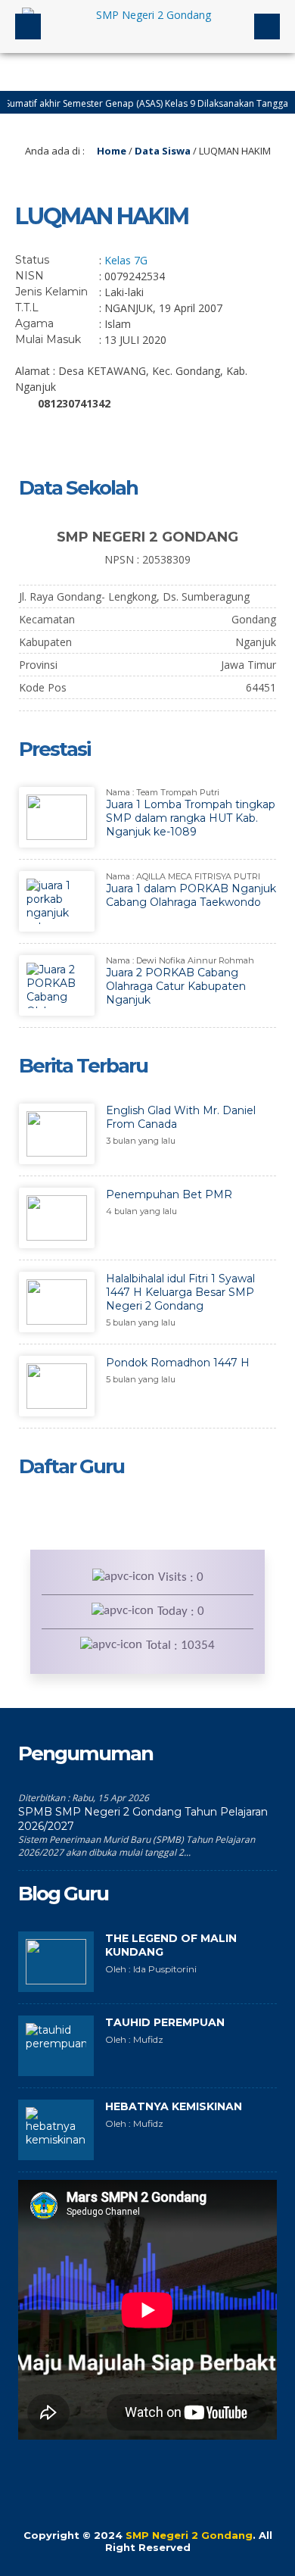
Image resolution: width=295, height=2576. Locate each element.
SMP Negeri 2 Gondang (189, 2535)
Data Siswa (163, 151)
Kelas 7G (126, 260)
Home (110, 151)
